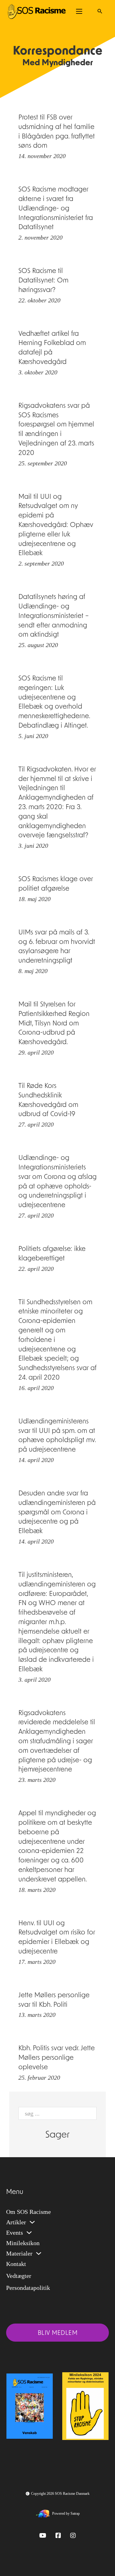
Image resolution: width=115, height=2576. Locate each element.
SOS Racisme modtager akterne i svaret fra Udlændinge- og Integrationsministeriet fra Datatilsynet (56, 209)
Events (15, 2233)
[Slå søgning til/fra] (100, 11)
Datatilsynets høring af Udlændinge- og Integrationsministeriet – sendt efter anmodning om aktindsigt (54, 616)
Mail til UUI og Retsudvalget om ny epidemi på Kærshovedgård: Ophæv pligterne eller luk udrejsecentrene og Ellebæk (56, 525)
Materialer (19, 2253)
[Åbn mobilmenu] (79, 11)
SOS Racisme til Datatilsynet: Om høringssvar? (43, 281)
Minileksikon (23, 2243)
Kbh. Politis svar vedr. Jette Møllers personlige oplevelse (57, 2058)
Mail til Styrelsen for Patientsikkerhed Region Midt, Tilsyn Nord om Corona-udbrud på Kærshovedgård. (54, 1024)
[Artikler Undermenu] (32, 2222)
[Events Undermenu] (29, 2233)
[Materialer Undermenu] (39, 2253)
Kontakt (16, 2264)
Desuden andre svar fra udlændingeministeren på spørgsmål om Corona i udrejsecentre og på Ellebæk (57, 1513)
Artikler (16, 2222)
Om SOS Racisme (29, 2212)
